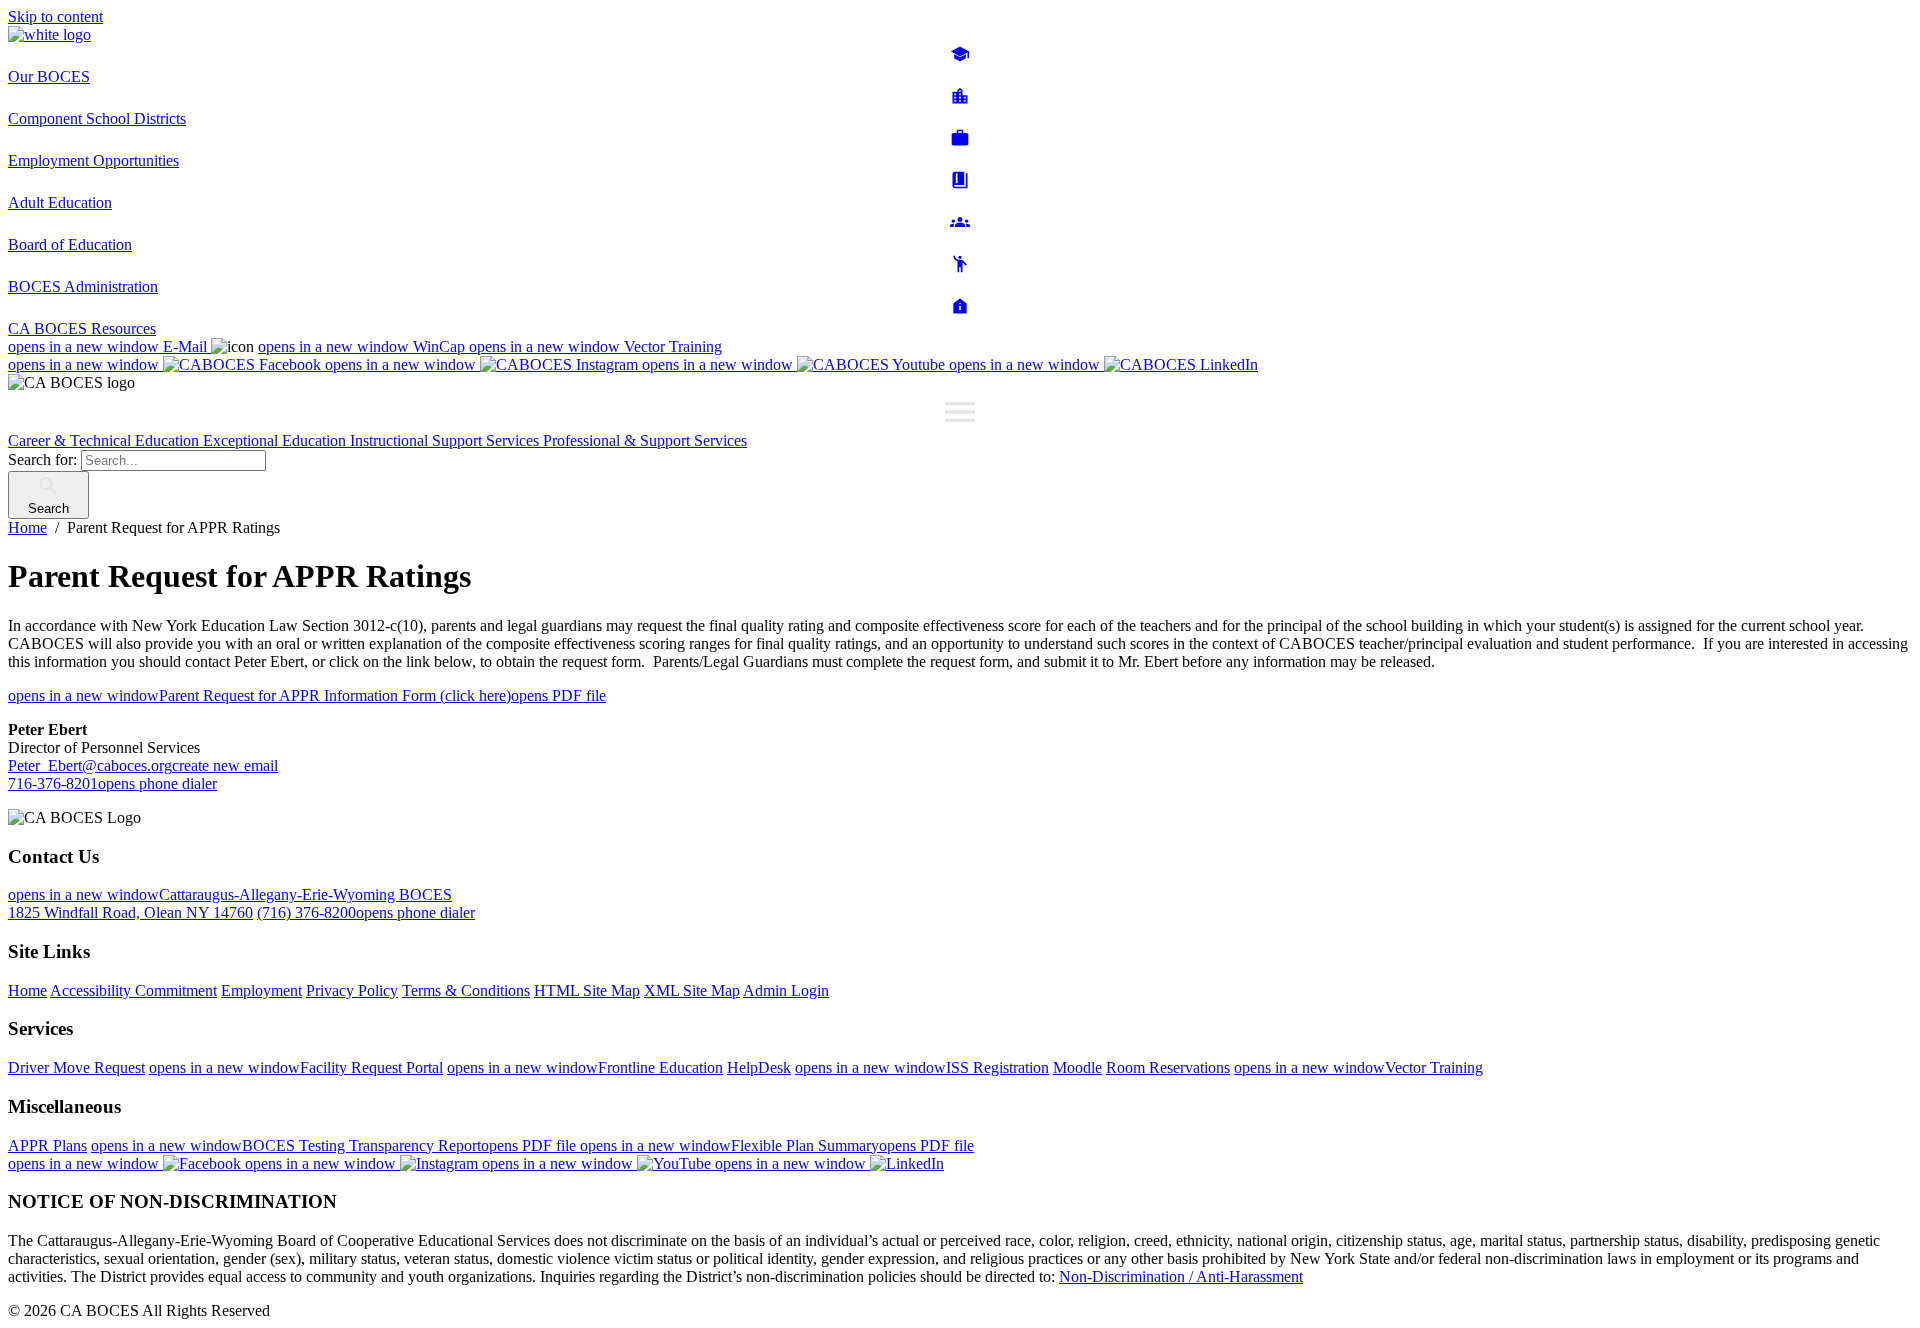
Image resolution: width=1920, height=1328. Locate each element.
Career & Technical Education (105, 440)
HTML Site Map (587, 990)
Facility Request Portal (296, 1067)
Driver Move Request (76, 1067)
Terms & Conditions (466, 990)
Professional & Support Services (645, 440)
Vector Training (595, 346)
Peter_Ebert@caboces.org (143, 765)
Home (27, 990)
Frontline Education (585, 1067)
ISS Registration (922, 1067)
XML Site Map (692, 990)
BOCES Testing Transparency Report (335, 1145)
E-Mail (109, 346)
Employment (261, 990)
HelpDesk (759, 1067)
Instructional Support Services (446, 440)
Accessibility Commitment (133, 990)
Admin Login (786, 990)
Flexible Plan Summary (777, 1145)
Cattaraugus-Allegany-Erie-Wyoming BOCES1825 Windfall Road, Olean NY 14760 (230, 903)
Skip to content (55, 16)
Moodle (1077, 1067)
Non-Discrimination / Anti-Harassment (1181, 1276)
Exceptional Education (276, 440)
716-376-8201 (112, 783)
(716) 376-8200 (366, 912)
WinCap (363, 346)
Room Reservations (1168, 1067)
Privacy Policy (352, 990)
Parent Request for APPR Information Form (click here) (307, 695)
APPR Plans (47, 1145)
